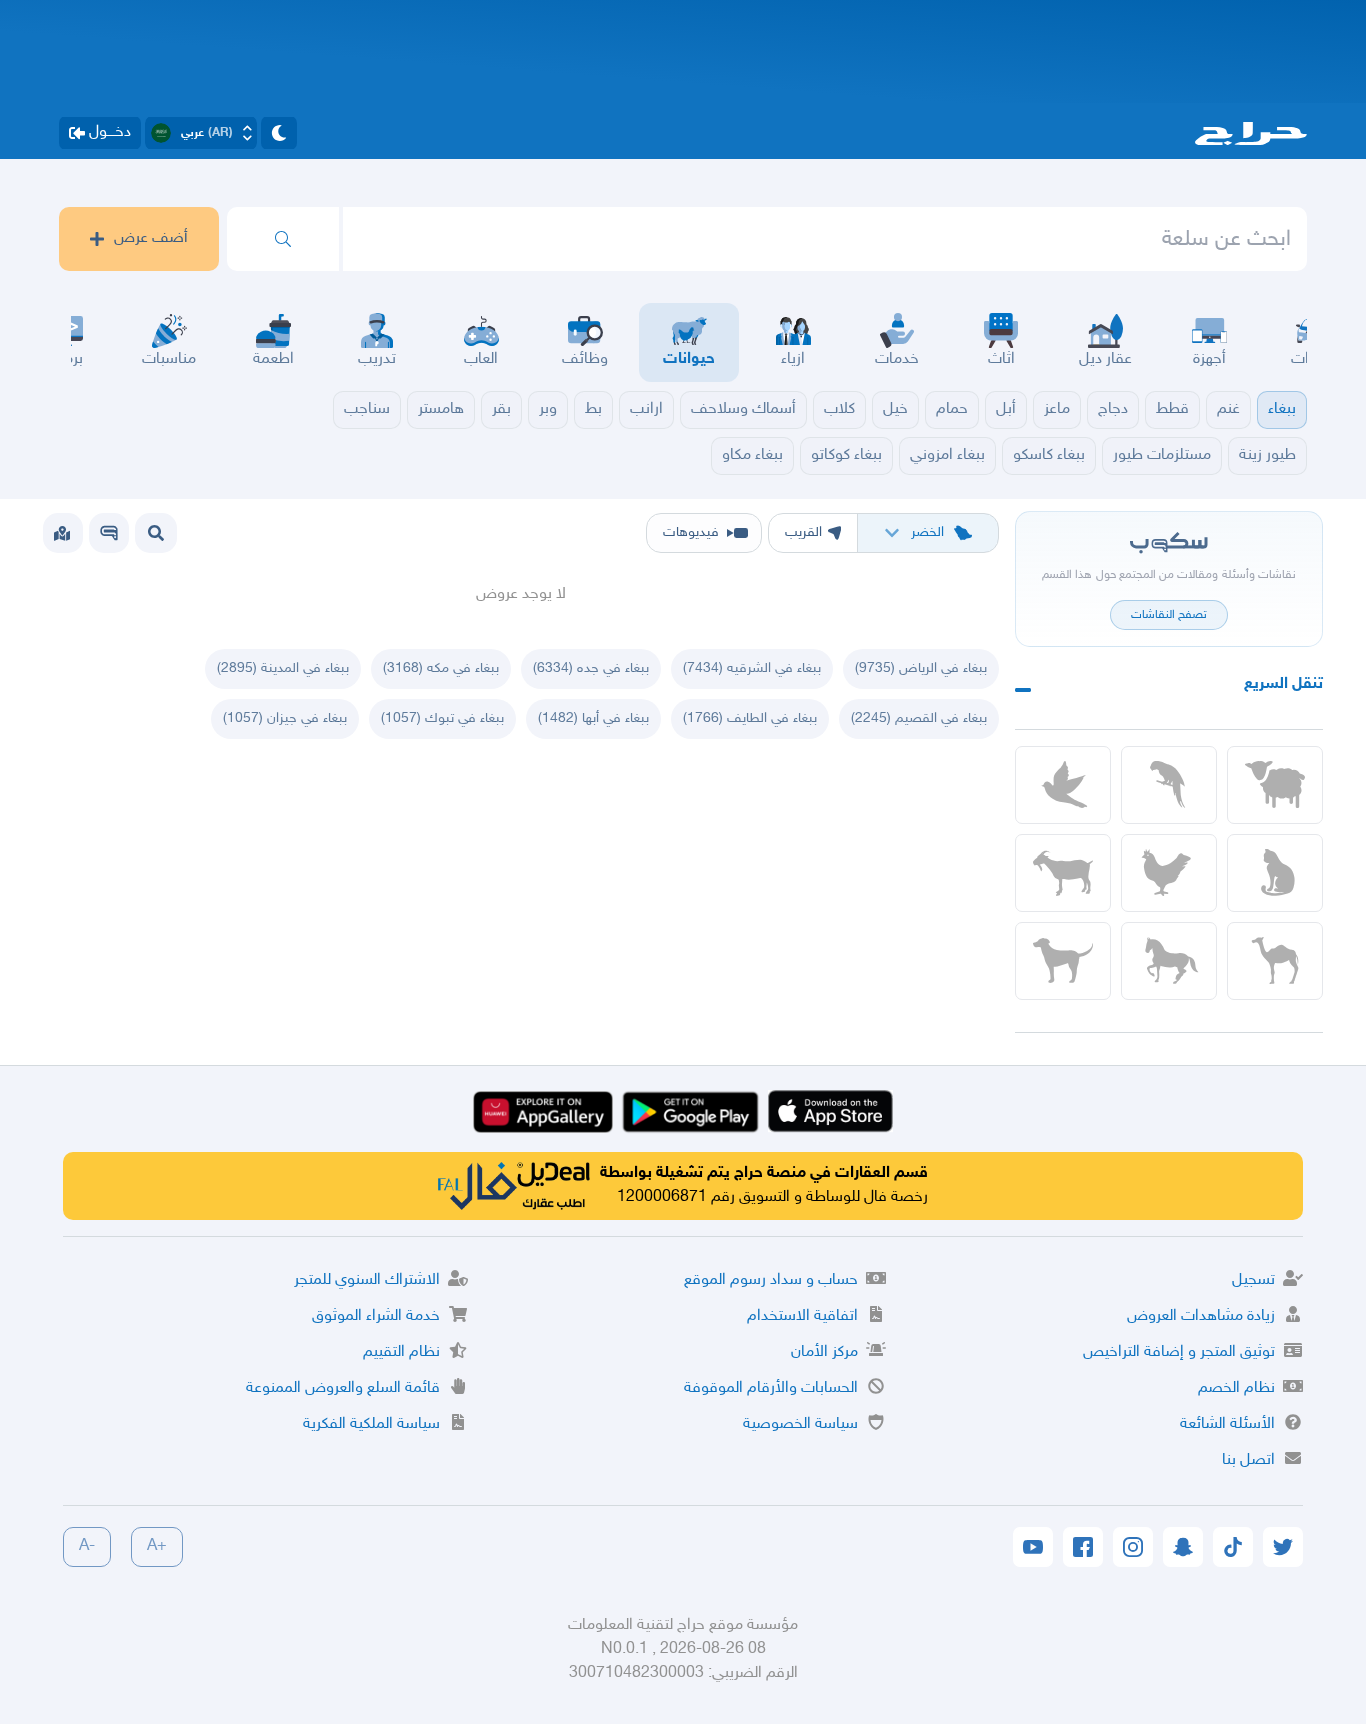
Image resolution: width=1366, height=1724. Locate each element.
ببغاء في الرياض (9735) (921, 668)
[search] (283, 239)
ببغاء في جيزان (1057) (285, 718)
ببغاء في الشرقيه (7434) (752, 668)
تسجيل (1253, 1280)
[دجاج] (1169, 873)
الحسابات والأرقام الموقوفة (771, 1388)
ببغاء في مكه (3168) (441, 668)
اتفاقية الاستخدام (802, 1316)
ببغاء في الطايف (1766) (750, 718)
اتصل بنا (1248, 1460)
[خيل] (1169, 961)
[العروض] (62, 533)
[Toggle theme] (279, 133)
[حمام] (1063, 785)
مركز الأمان (824, 1352)
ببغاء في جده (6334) (591, 668)
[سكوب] (109, 533)
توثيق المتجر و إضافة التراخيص (1179, 1352)
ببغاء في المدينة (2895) (283, 668)
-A (87, 1546)
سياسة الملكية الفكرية (371, 1424)
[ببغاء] (1169, 785)
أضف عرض (151, 238)
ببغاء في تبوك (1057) (442, 718)
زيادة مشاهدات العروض (1201, 1316)
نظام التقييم (401, 1352)
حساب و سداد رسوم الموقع (771, 1280)
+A (157, 1546)
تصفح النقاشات (1169, 615)
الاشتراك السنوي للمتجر (367, 1280)
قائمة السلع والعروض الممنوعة (343, 1388)
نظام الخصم (1236, 1388)
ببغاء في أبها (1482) (593, 718)
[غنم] (1275, 785)
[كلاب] (1063, 961)
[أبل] (1275, 961)
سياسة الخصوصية (800, 1424)
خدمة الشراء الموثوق (376, 1316)
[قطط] (1275, 873)
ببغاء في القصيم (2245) (919, 718)
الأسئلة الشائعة (1227, 1424)
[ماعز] (1063, 873)
